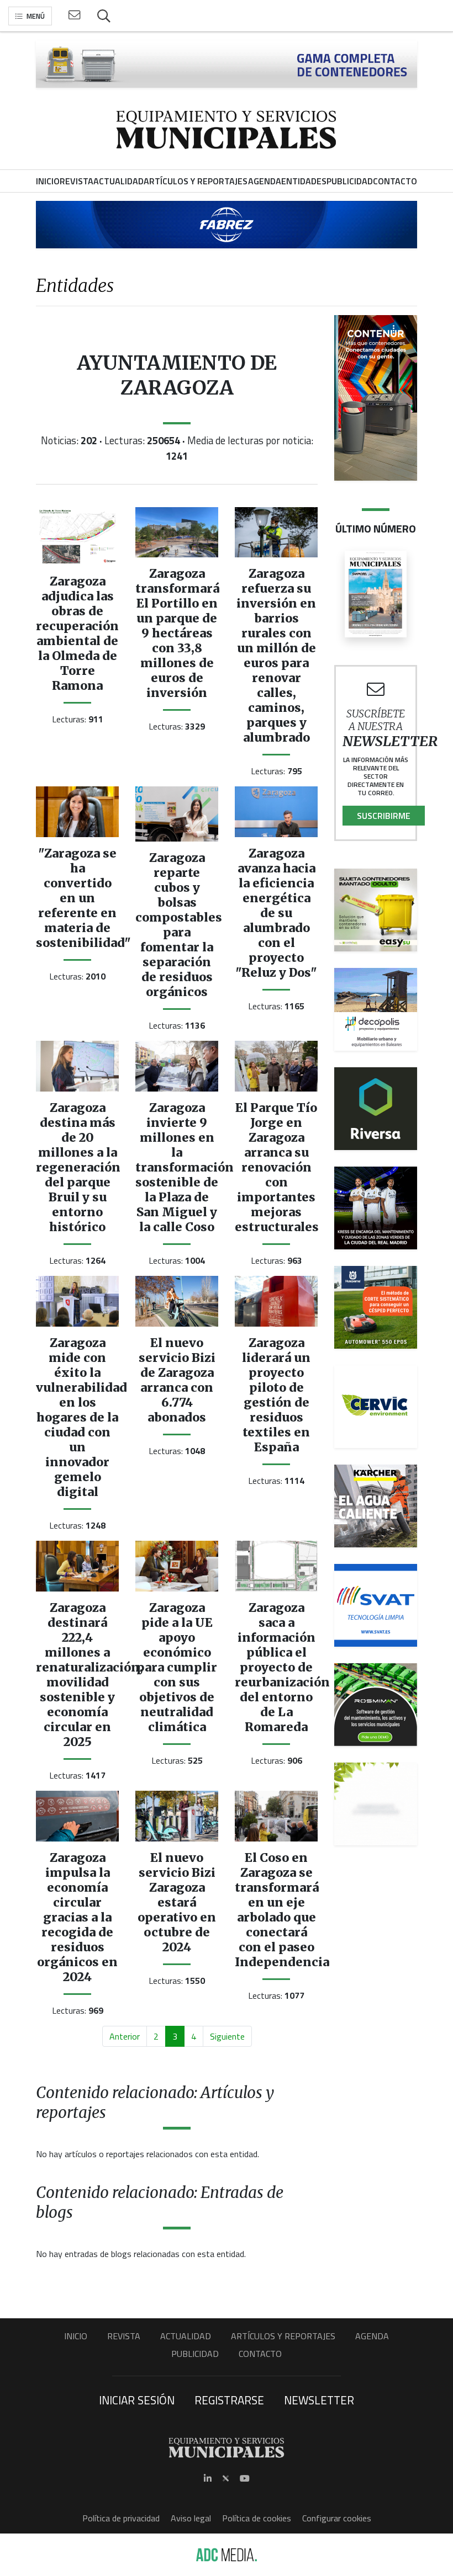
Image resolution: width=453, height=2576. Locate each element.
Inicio (76, 2336)
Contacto (260, 2354)
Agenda (372, 2336)
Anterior (125, 2036)
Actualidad (186, 2336)
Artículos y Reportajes (283, 2336)
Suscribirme (384, 816)
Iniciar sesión (137, 2400)
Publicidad (195, 2354)
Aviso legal (191, 2518)
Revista (124, 2336)
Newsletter (319, 2400)
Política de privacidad (121, 2518)
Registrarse (229, 2400)
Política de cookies (257, 2518)
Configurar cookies (337, 2518)
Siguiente (227, 2036)
